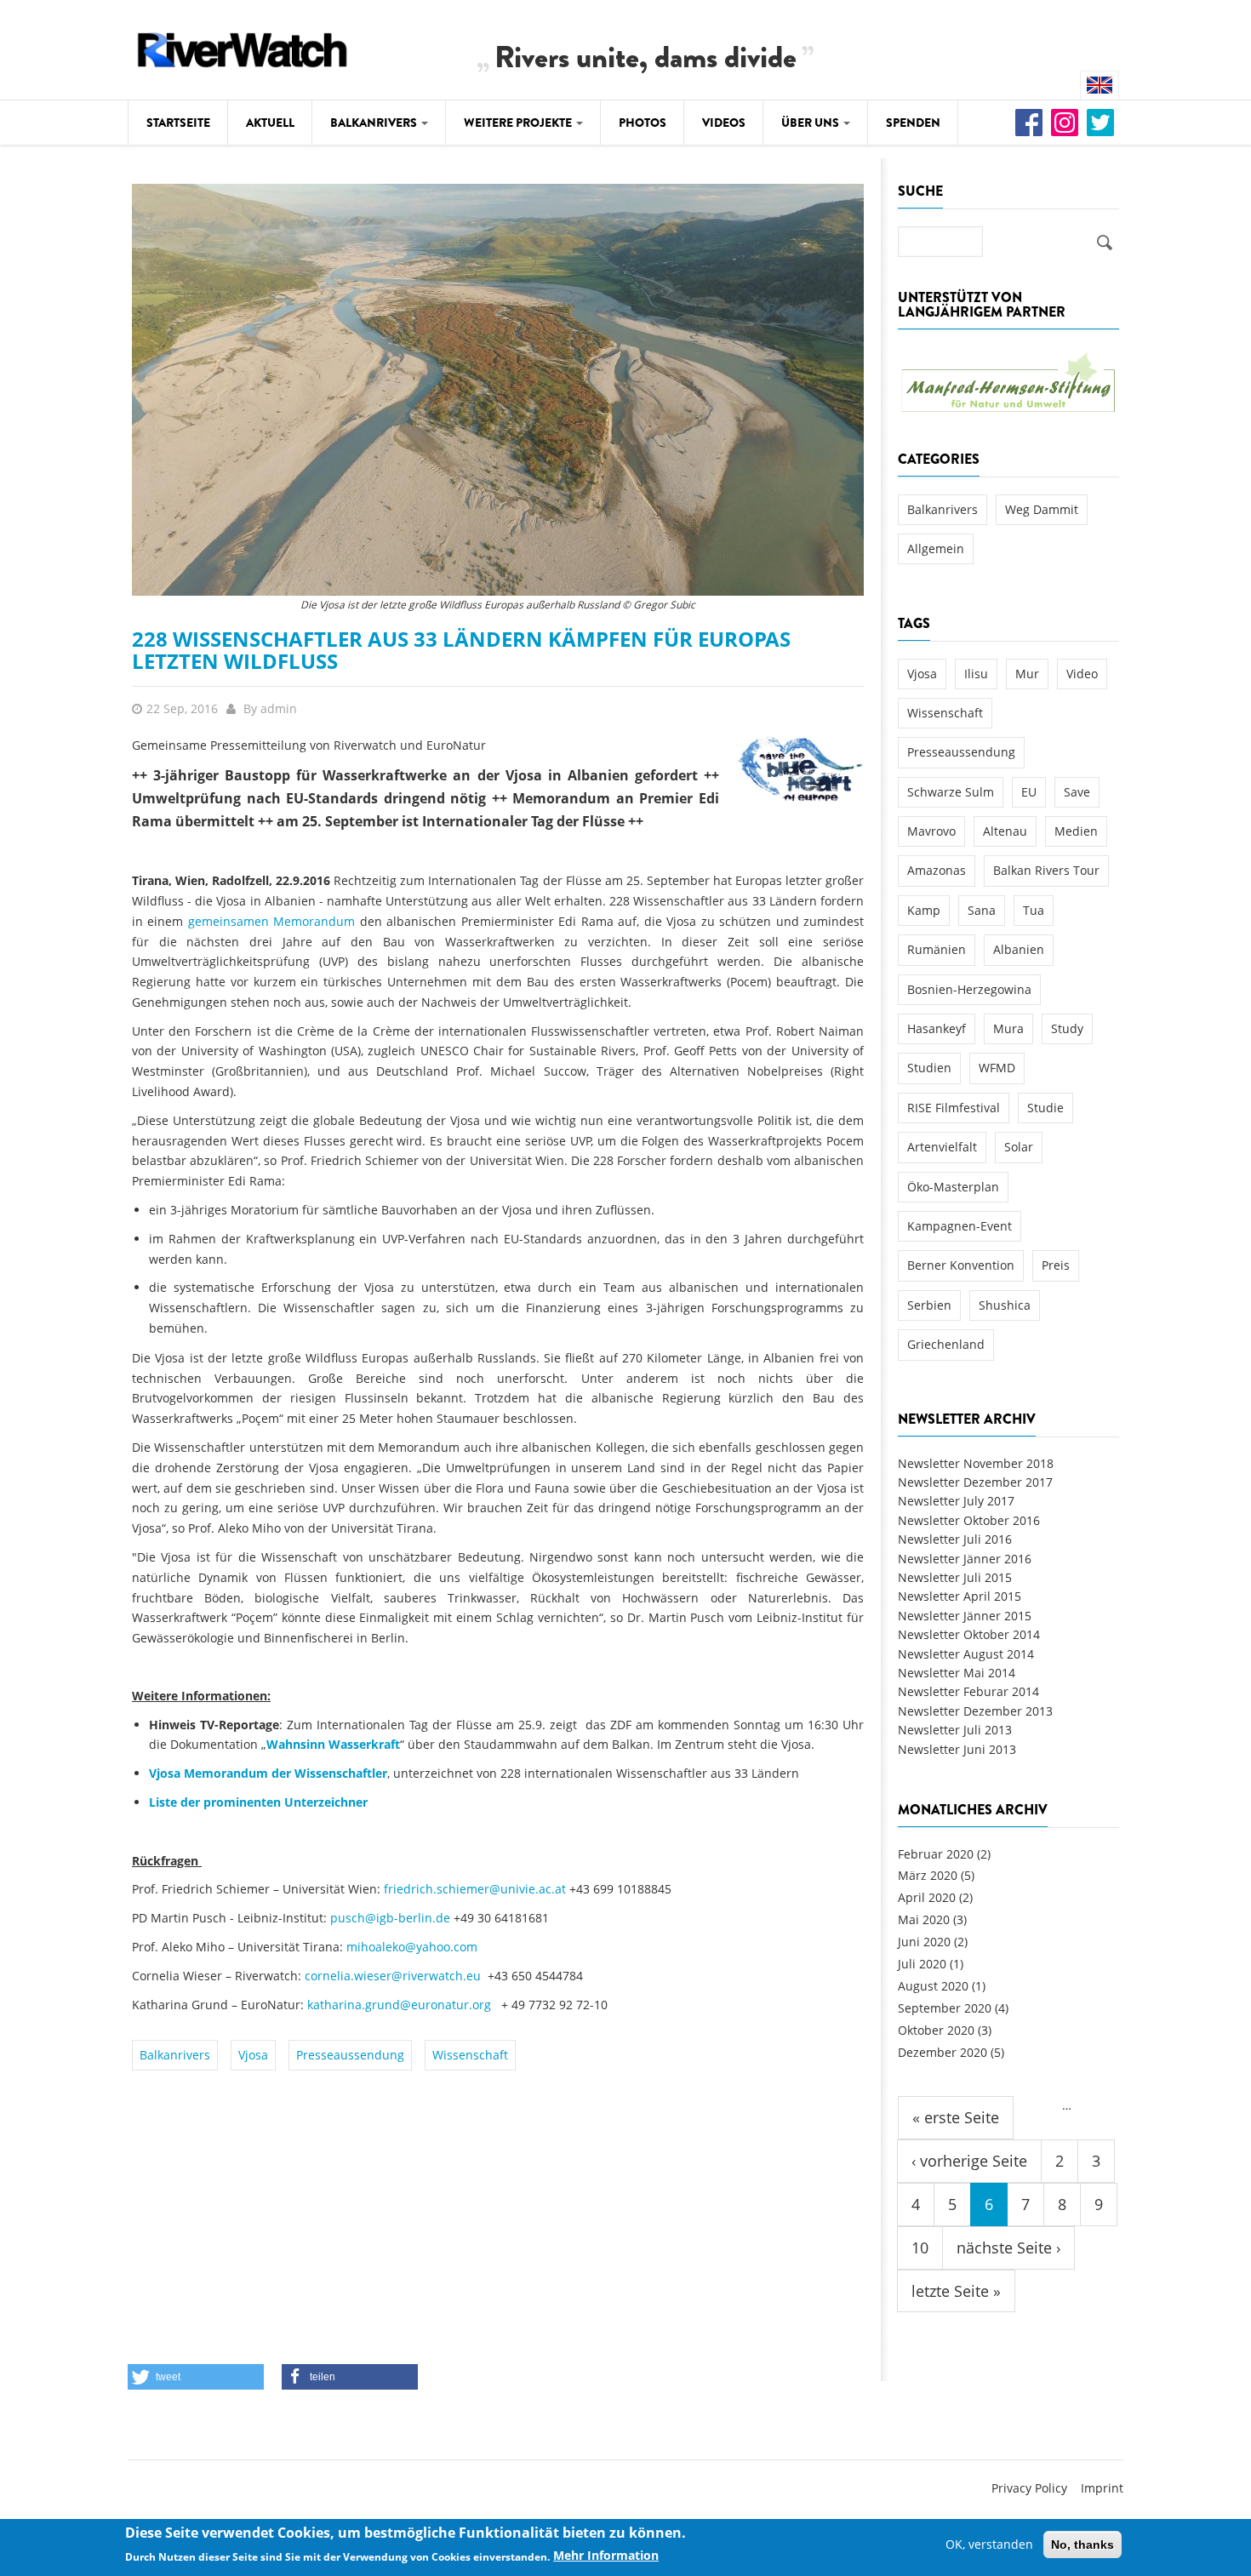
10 (920, 2248)
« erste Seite (956, 2117)
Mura (1008, 1028)
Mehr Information (606, 2556)
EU (1029, 792)
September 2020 (945, 2008)
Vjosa (253, 2055)
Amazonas (937, 870)
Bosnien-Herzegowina (969, 989)
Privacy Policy (1029, 2488)
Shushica (1005, 1305)
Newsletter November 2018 (976, 1463)
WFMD (997, 1068)
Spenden (913, 123)
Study (1067, 1028)
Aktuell (270, 123)
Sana (982, 910)
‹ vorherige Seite (969, 2161)
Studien (929, 1068)
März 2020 (928, 1875)
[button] (196, 2377)
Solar (1019, 1147)
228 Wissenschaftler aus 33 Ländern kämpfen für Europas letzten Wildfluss (461, 650)
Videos (724, 123)
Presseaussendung (350, 2055)
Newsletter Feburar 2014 (968, 1691)
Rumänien (937, 949)
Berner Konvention (961, 1265)
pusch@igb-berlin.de (390, 1918)
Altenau (1005, 831)
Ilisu (976, 674)
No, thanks (1082, 2545)
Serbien (929, 1305)
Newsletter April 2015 (960, 1596)
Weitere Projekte (519, 123)
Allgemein (936, 548)
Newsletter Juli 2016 (955, 1539)
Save (1077, 792)
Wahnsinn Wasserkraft (333, 1744)
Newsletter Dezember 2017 (975, 1482)
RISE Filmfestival (954, 1108)
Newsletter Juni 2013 (957, 1749)
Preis (1056, 1265)
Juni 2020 (924, 1942)
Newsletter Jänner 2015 (965, 1616)
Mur (1027, 674)
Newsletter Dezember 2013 (975, 1711)
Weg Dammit (1042, 509)
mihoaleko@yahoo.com (412, 1947)
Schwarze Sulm (951, 792)
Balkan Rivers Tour (1046, 870)
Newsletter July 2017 (956, 1501)
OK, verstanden (989, 2544)
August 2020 (933, 1986)
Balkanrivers (375, 123)
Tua (1034, 910)
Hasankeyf (937, 1028)
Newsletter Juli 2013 (955, 1730)
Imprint (1102, 2488)
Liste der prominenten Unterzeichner (258, 1802)
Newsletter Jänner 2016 (965, 1559)
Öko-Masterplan (953, 1187)
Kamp (924, 910)
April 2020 (927, 1897)
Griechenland (946, 1344)
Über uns (811, 123)
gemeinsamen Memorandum (271, 921)
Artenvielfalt (942, 1147)
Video (1082, 674)
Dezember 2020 (943, 2052)
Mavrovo (931, 831)
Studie (1045, 1108)
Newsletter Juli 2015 (955, 1577)
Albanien (1019, 949)
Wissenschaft (470, 2055)
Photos (643, 123)
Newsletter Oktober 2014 (969, 1634)
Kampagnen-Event (960, 1226)
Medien (1076, 831)
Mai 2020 (924, 1919)
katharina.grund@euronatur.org (399, 2005)
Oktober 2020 (936, 2030)
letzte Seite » (956, 2291)
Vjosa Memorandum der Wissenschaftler (268, 1773)
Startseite (178, 123)
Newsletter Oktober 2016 (969, 1520)
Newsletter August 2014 (966, 1654)
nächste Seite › (1008, 2248)
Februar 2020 (936, 1854)
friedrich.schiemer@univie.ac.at (475, 1889)
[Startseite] (243, 47)
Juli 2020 (922, 1964)
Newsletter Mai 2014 (957, 1673)
